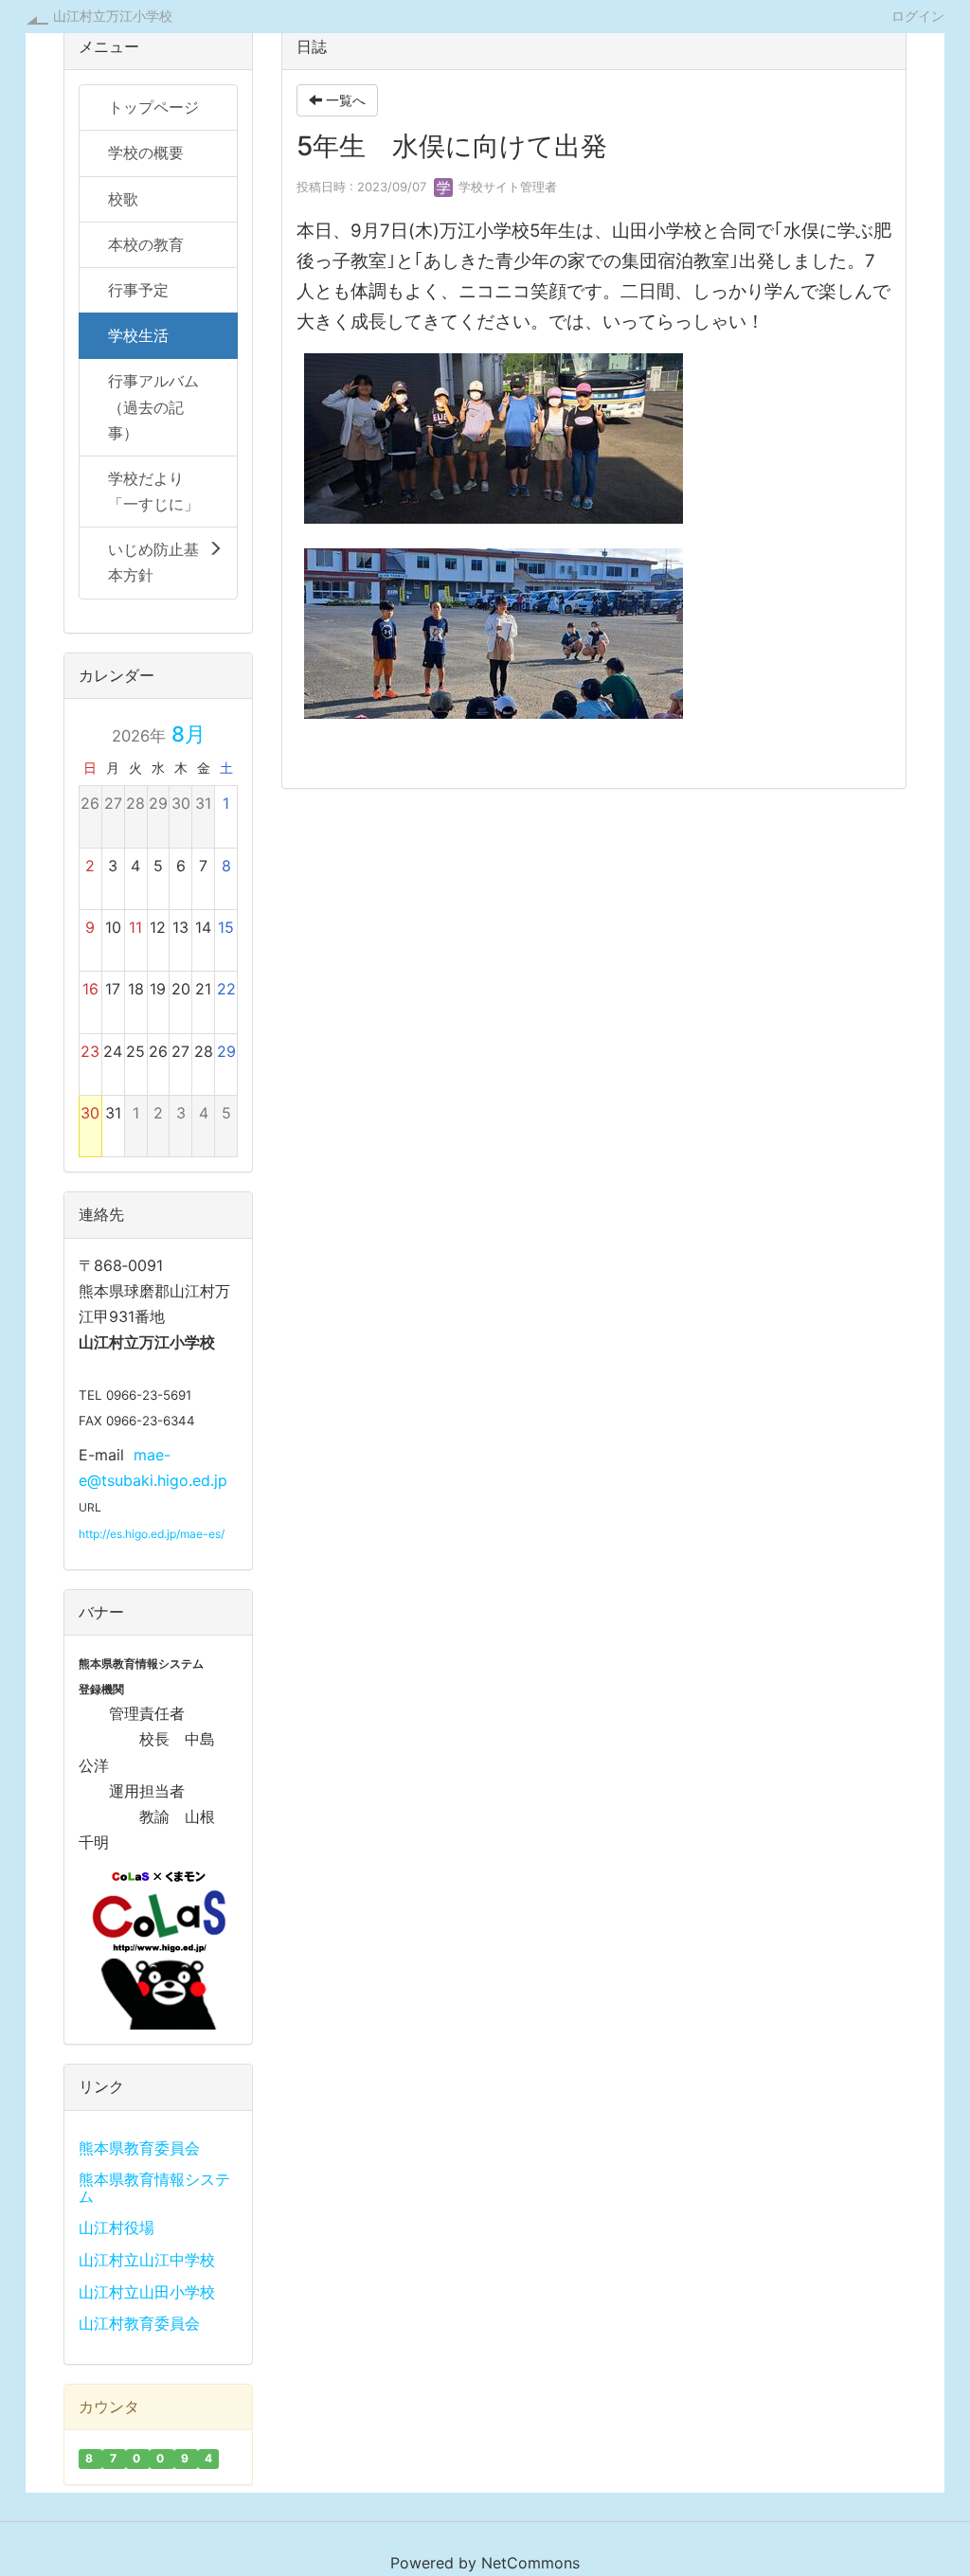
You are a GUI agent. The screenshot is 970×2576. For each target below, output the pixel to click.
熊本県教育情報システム (154, 2188)
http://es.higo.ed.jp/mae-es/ (152, 1534)
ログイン (918, 15)
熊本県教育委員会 (139, 2148)
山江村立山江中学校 (147, 2260)
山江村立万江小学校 (113, 16)
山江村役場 (117, 2227)
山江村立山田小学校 (147, 2292)
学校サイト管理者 (506, 187)
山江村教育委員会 (139, 2323)
